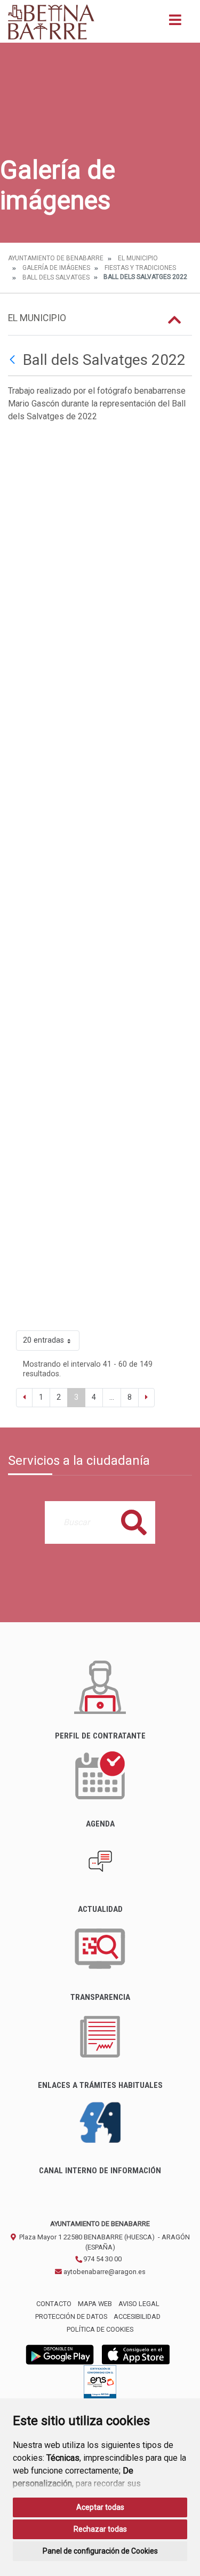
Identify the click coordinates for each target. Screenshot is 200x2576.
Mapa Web (95, 2304)
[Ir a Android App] (60, 2354)
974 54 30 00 (102, 2259)
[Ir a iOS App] (136, 2354)
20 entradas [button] (43, 1340)
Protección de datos (71, 2316)
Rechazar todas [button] (100, 2529)
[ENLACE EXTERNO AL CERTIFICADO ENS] (100, 2385)
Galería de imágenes (56, 268)
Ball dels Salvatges (56, 277)
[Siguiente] (146, 1398)
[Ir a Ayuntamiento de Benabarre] (52, 21)
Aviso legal (139, 2304)
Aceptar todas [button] (100, 2507)
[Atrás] (14, 360)
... (112, 1397)
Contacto (54, 2304)
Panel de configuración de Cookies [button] (100, 2551)
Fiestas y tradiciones (140, 268)
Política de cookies (100, 2329)
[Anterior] (24, 1398)
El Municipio (138, 258)
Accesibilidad (137, 2316)
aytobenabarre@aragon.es (104, 2272)
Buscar (134, 1522)
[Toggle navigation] (175, 23)
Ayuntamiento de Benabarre (56, 258)
